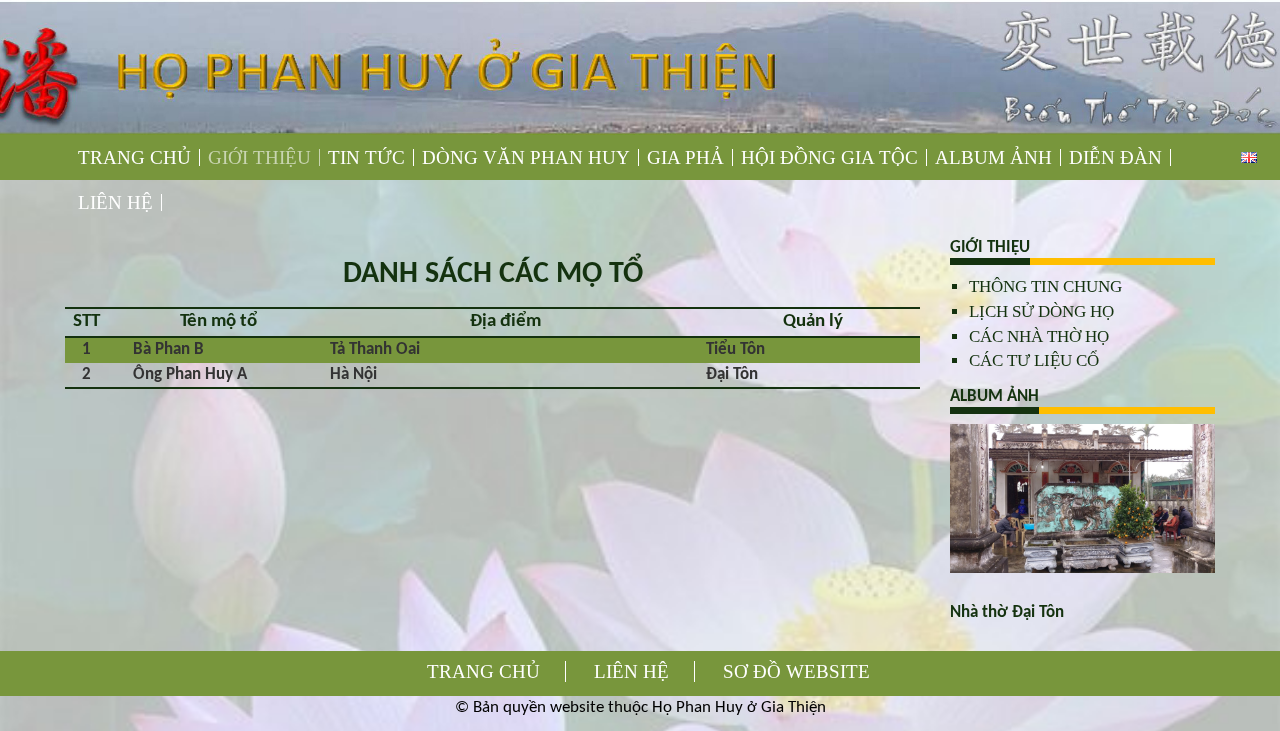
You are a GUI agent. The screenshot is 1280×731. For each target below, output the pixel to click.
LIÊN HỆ (115, 202)
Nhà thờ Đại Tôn (1007, 612)
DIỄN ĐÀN (1115, 157)
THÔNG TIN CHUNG (1045, 286)
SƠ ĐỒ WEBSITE (796, 671)
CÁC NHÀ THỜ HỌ (1039, 336)
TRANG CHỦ (134, 157)
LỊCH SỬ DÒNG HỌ (1041, 311)
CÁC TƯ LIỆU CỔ (1034, 360)
